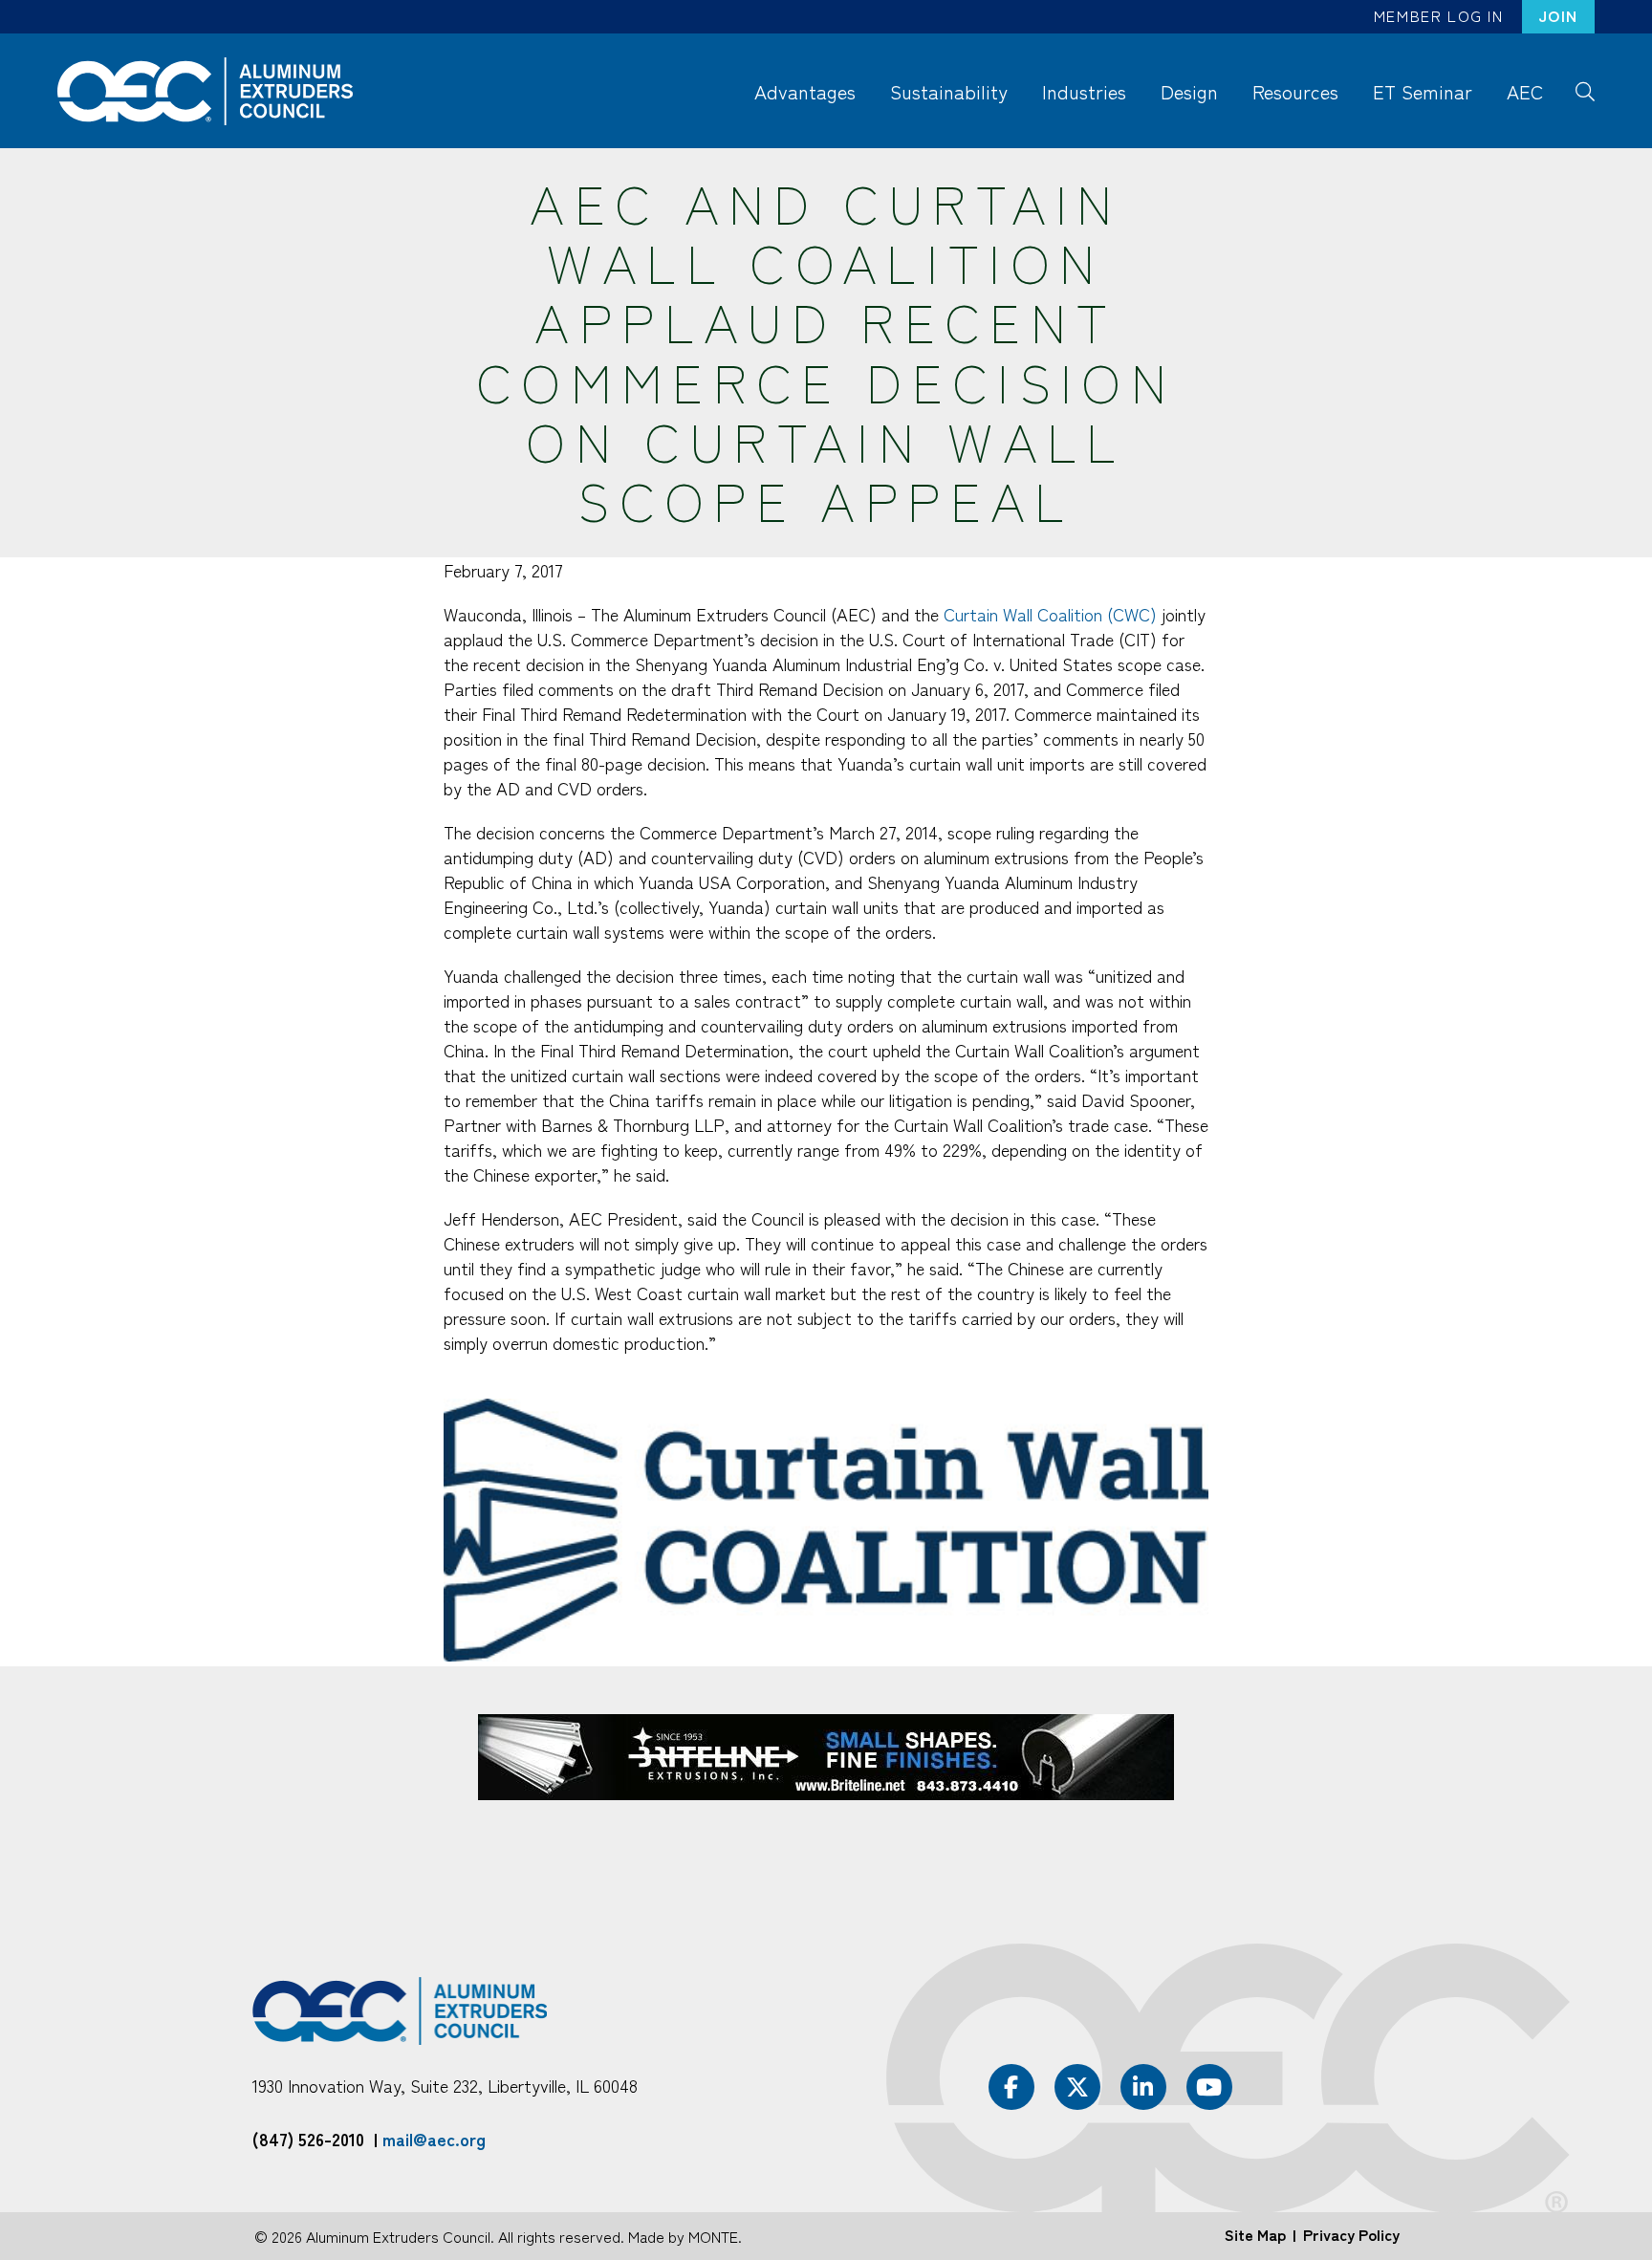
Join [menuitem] (1558, 15)
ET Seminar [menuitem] (1423, 91)
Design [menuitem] (1189, 91)
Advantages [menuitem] (805, 91)
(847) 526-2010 (308, 2139)
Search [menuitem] (1585, 90)
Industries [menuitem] (1084, 91)
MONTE (713, 2236)
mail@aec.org (434, 2139)
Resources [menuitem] (1295, 91)
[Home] (214, 91)
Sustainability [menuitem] (949, 91)
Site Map (1255, 2234)
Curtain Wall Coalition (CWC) (1050, 614)
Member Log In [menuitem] (1439, 15)
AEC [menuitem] (1525, 91)
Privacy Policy (1351, 2234)
